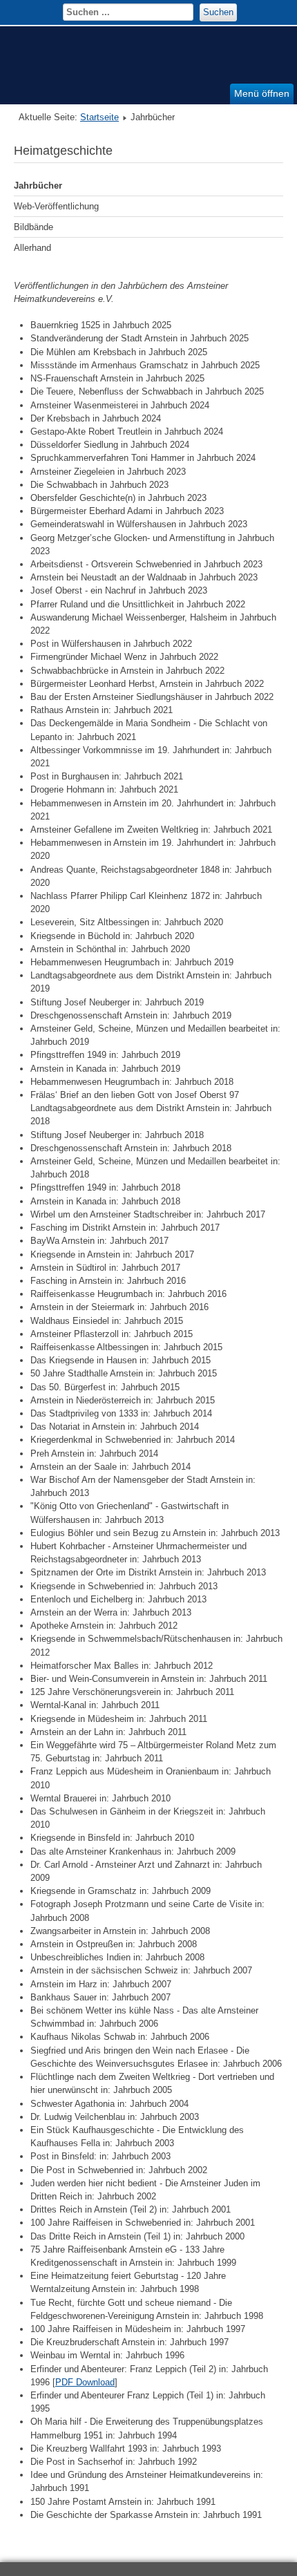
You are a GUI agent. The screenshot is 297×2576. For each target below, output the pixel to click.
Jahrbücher (38, 186)
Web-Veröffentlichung (56, 206)
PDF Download (85, 2382)
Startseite (99, 117)
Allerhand (32, 248)
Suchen (218, 12)
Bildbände (33, 227)
